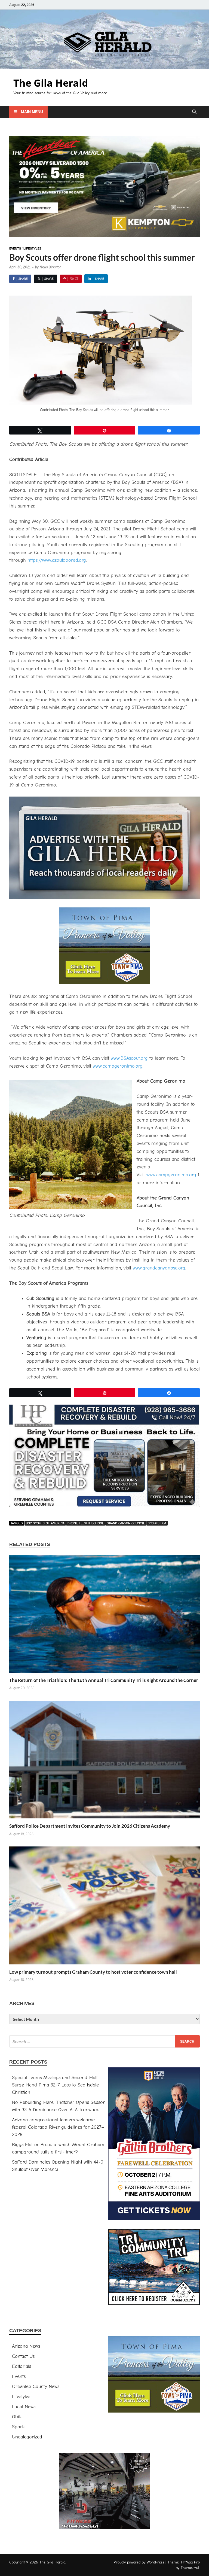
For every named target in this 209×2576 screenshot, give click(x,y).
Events (15, 248)
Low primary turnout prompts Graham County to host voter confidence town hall (93, 1972)
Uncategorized (27, 2437)
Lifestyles (32, 248)
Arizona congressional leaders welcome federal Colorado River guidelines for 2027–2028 (58, 2127)
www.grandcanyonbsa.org (159, 1268)
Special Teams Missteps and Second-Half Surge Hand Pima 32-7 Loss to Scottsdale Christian (55, 2085)
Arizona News (26, 2346)
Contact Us (23, 2356)
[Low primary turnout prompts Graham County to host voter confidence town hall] (104, 1907)
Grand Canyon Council (126, 1523)
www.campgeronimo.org (118, 1066)
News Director (50, 267)
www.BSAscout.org (129, 1058)
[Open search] (194, 112)
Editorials (21, 2366)
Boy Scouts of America (45, 1523)
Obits (17, 2417)
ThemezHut (190, 2568)
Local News (24, 2407)
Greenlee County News (36, 2387)
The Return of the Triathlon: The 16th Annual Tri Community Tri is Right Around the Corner (104, 1680)
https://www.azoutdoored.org (57, 560)
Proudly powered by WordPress (139, 2562)
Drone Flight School (86, 1523)
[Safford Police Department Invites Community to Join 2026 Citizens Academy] (104, 1762)
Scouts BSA (157, 1523)
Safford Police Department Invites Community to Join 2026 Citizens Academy (90, 1826)
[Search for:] (104, 2041)
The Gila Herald (51, 83)
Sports (19, 2427)
